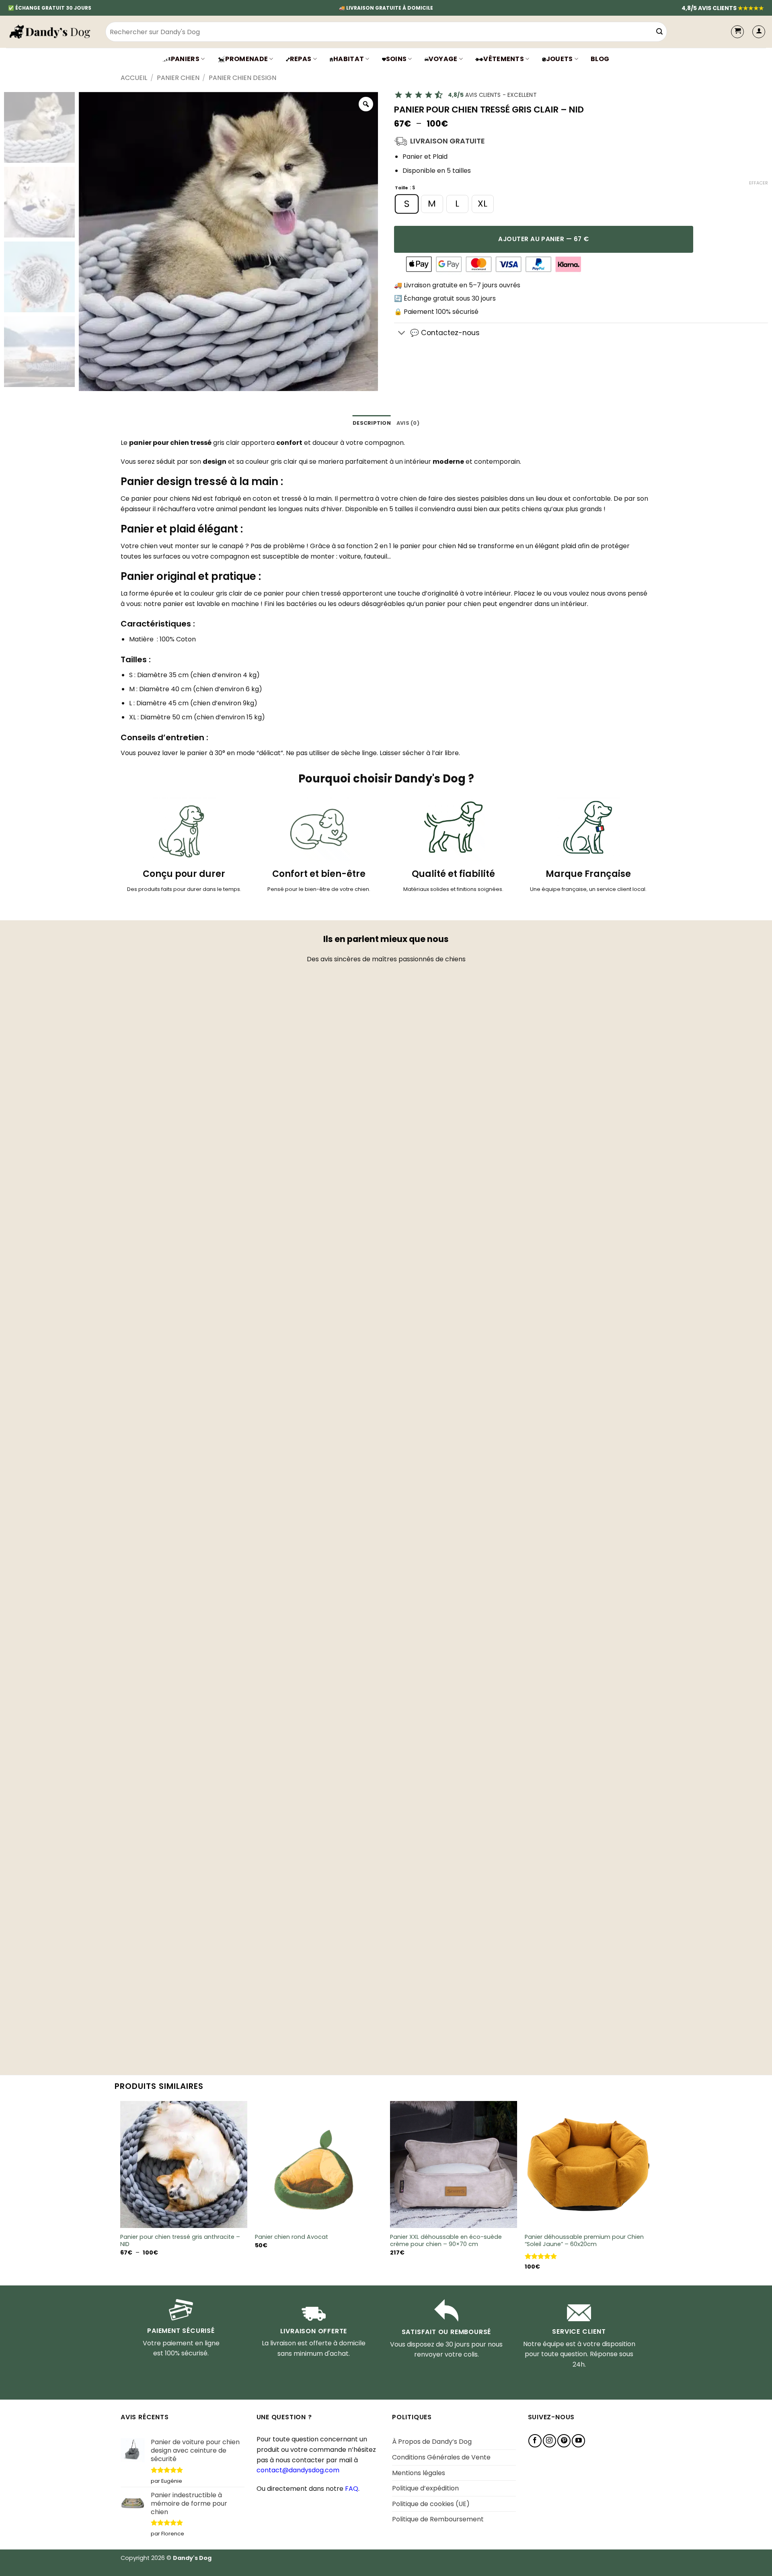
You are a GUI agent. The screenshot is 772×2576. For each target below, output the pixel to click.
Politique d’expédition (425, 2488)
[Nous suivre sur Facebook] (535, 2441)
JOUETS (559, 59)
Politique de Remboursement (438, 2519)
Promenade (246, 59)
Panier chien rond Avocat (292, 2237)
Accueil (134, 78)
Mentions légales (419, 2473)
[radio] (407, 204)
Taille (401, 188)
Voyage (443, 59)
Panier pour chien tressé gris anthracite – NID (180, 2241)
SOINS (396, 59)
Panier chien (178, 78)
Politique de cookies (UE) (431, 2504)
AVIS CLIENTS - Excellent (492, 95)
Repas (301, 59)
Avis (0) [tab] (408, 423)
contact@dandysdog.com (298, 2470)
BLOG (600, 59)
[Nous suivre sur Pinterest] (564, 2441)
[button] (759, 32)
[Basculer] (402, 334)
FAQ (352, 2489)
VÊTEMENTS (504, 59)
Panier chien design (242, 78)
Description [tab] (372, 423)
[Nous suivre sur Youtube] (578, 2441)
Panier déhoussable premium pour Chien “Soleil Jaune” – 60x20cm (584, 2241)
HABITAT (349, 59)
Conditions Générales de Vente (441, 2457)
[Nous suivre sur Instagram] (549, 2441)
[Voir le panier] (737, 32)
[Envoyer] (659, 32)
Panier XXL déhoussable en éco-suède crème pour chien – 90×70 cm (446, 2241)
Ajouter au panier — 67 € (543, 239)
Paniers (185, 59)
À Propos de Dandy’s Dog (432, 2442)
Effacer (759, 183)
